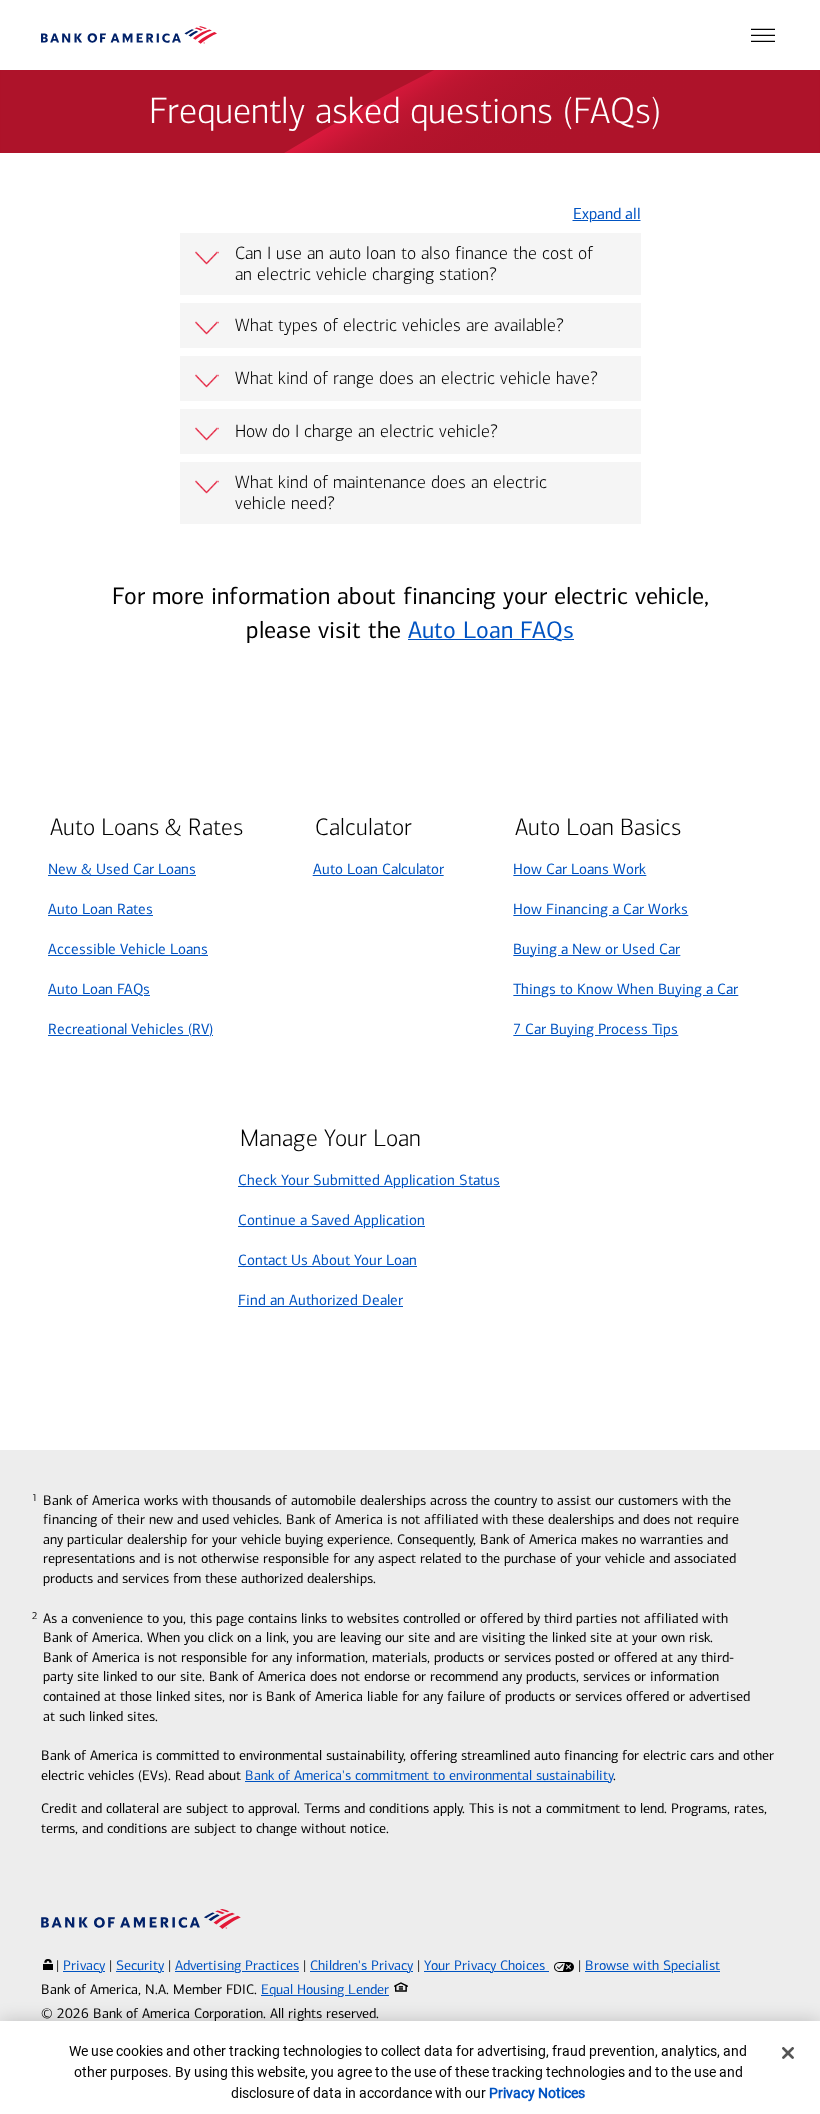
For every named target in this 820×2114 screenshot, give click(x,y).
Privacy (84, 1965)
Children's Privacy (361, 1965)
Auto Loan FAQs (491, 630)
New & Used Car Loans (122, 869)
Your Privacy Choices (486, 1965)
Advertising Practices (237, 1965)
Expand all (607, 213)
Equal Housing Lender (325, 1989)
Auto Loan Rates (100, 909)
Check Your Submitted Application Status (369, 1180)
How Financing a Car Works (600, 909)
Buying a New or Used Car (596, 949)
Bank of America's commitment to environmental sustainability (429, 1775)
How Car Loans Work (579, 869)
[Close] (788, 2053)
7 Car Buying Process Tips (595, 1029)
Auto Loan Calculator (378, 869)
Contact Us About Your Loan (327, 1260)
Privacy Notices (537, 2093)
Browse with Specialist (652, 1965)
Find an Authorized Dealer (320, 1300)
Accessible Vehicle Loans (128, 949)
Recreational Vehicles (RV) (130, 1029)
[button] (763, 35)
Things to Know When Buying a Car (625, 989)
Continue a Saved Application (331, 1220)
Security (140, 1965)
